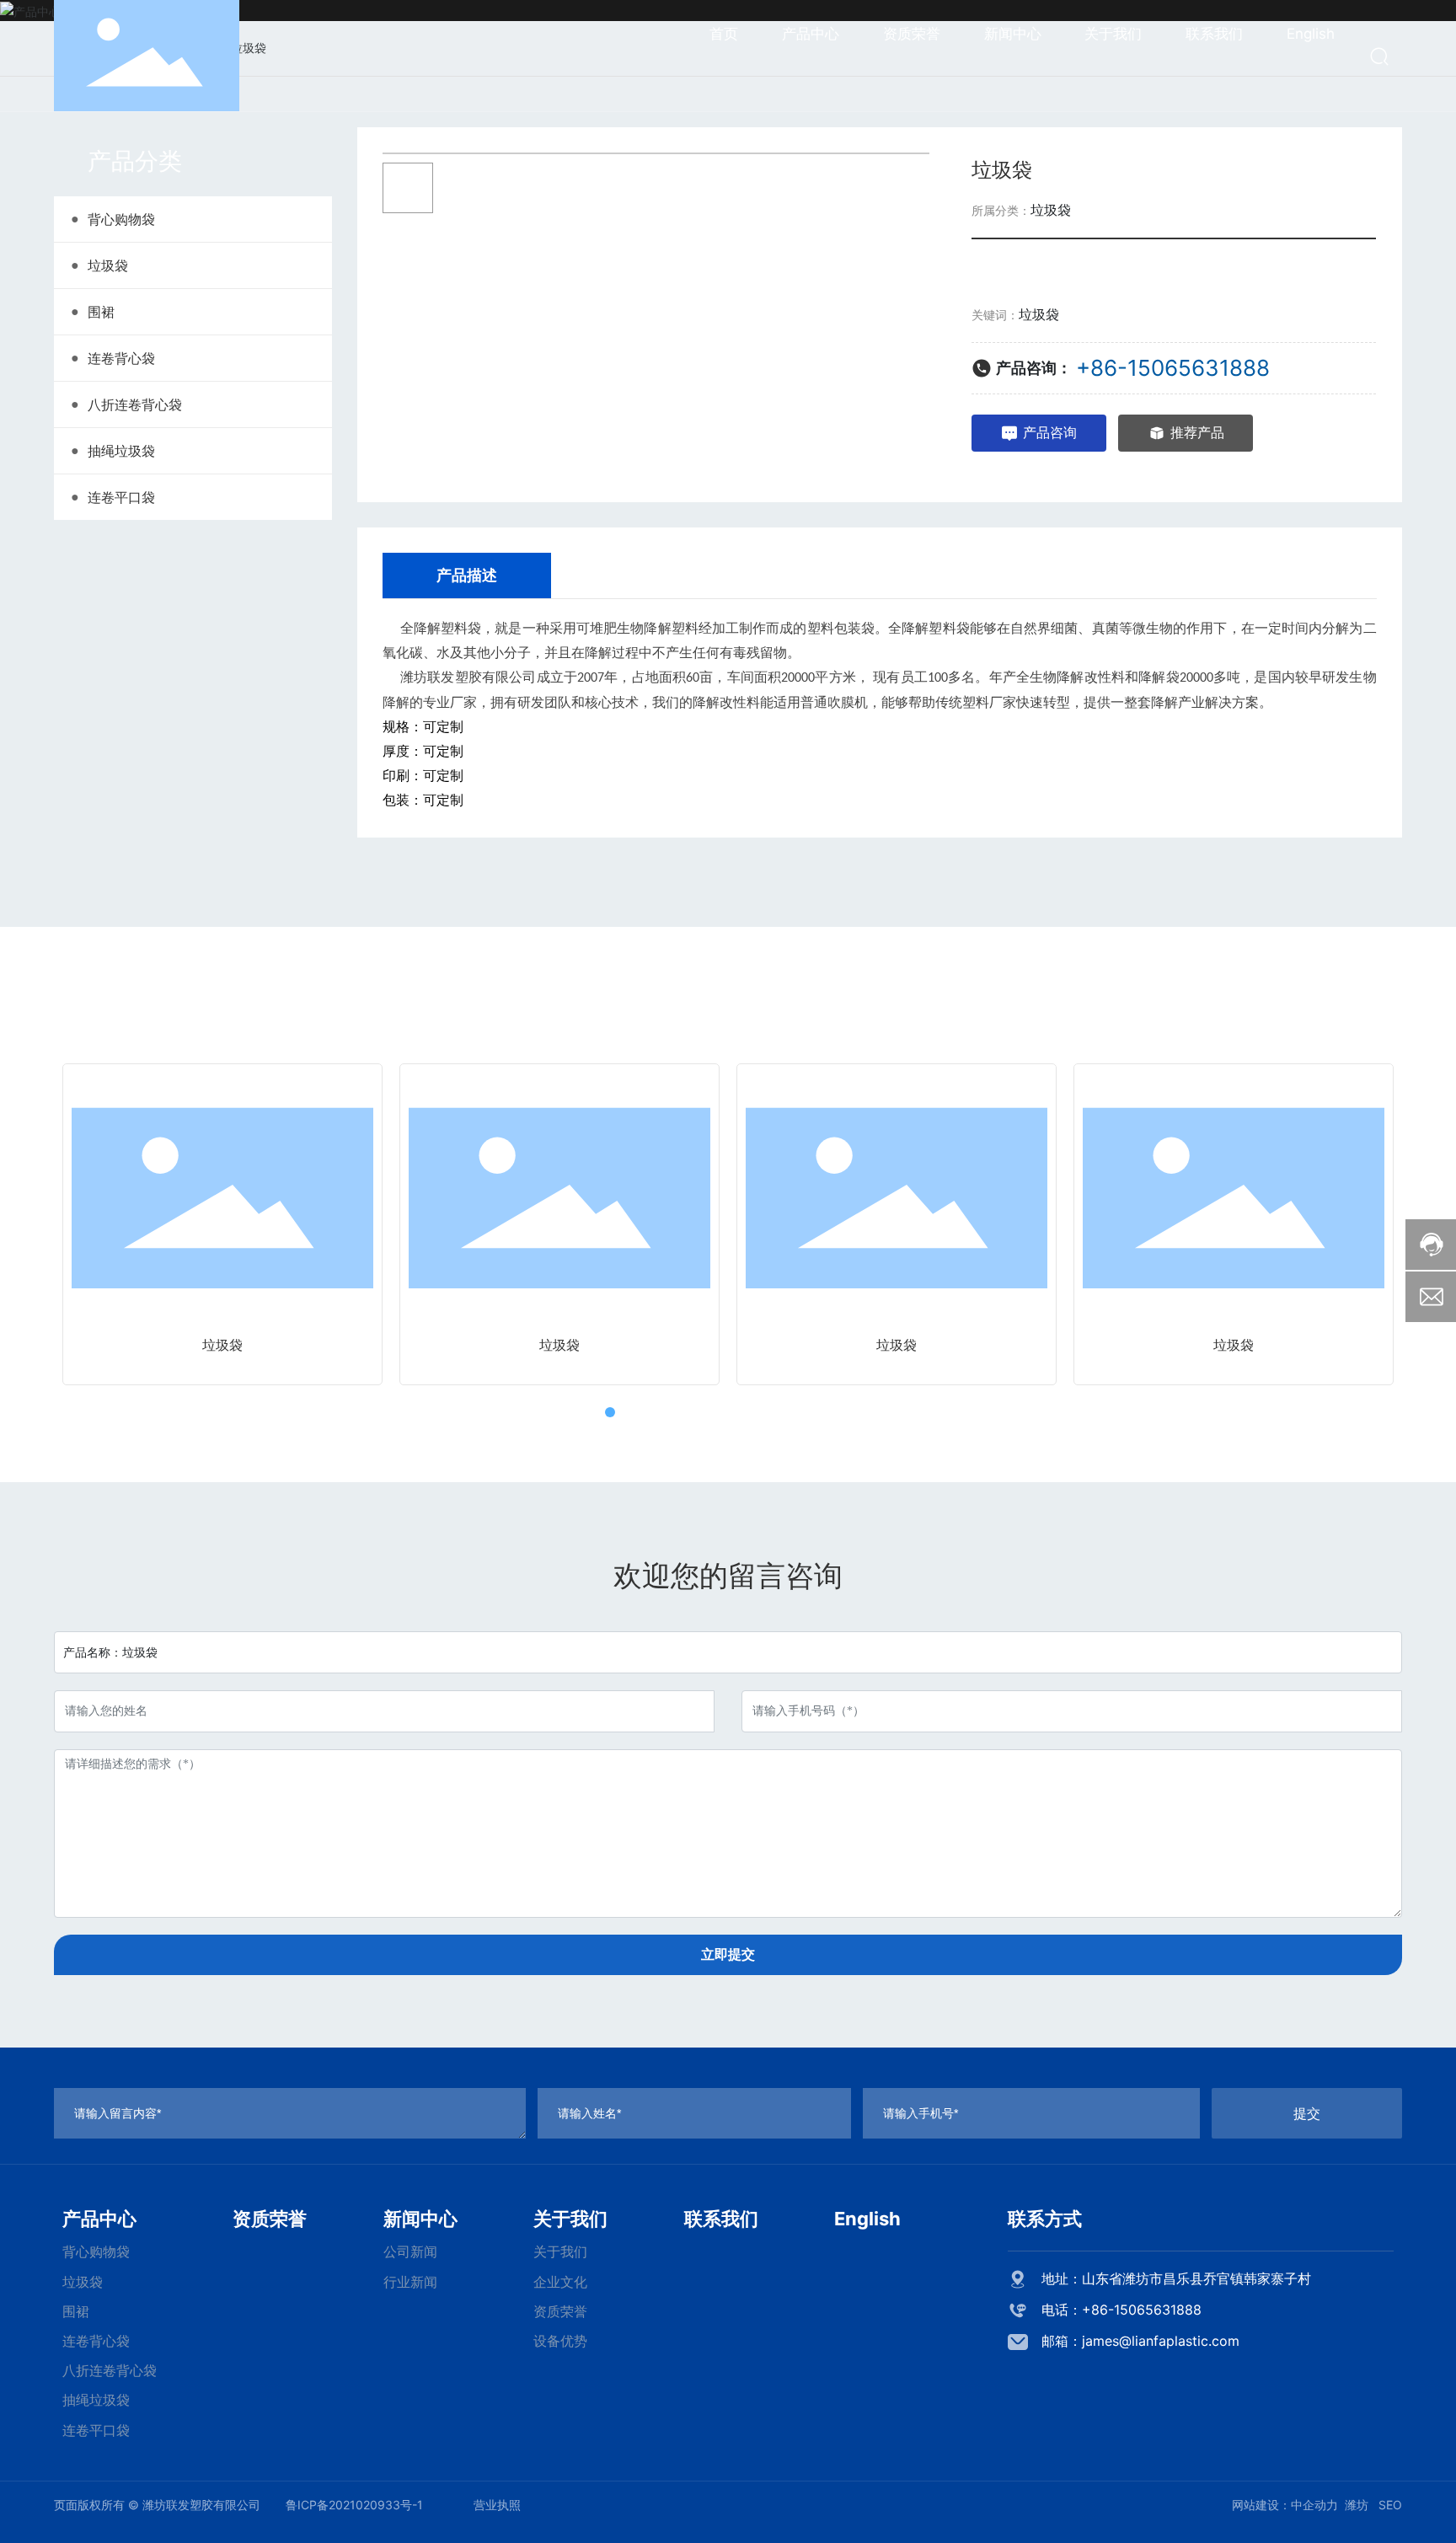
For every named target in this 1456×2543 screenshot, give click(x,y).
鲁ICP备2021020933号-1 (354, 2505)
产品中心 (99, 2219)
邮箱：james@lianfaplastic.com (1140, 2341)
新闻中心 (420, 2219)
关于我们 (570, 2219)
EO (1394, 2505)
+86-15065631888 (1173, 368)
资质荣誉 (270, 2219)
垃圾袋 (1051, 210)
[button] (576, 1412)
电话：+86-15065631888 (1121, 2310)
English (867, 2219)
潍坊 (1357, 2505)
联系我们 (721, 2219)
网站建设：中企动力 (1285, 2505)
